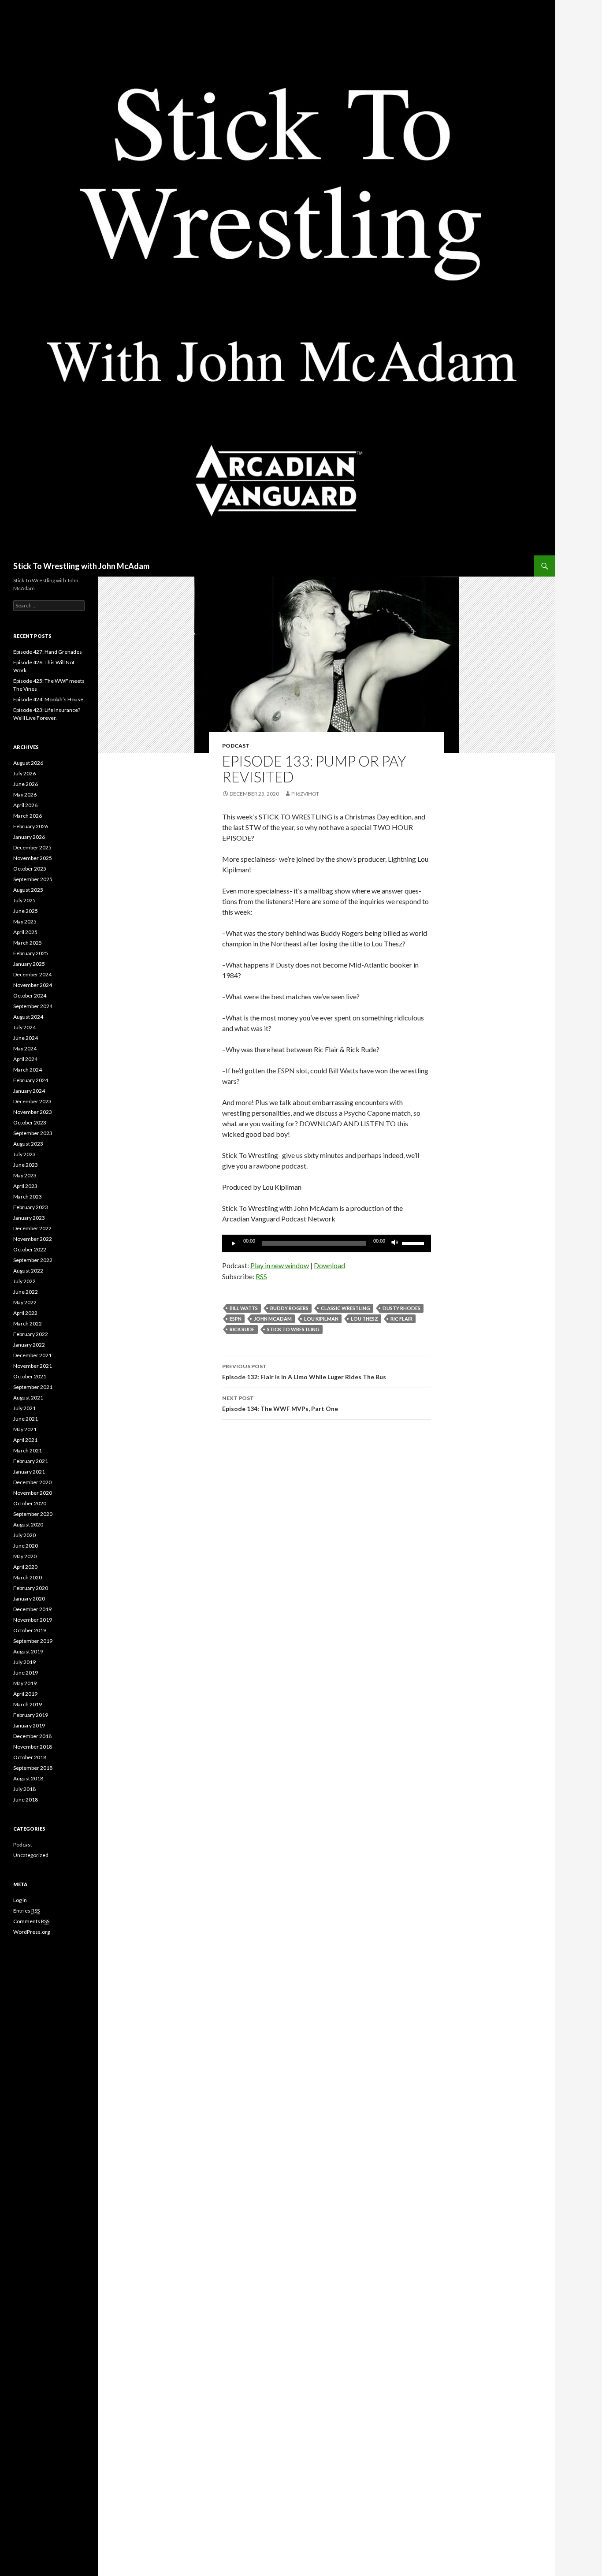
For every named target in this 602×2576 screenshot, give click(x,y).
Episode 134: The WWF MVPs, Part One (280, 1403)
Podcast (236, 746)
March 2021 (28, 1450)
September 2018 (33, 1768)
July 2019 (24, 1662)
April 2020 (25, 1567)
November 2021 (33, 1366)
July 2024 (24, 1027)
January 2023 (29, 1218)
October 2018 (30, 1757)
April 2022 (25, 1313)
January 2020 (29, 1599)
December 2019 (32, 1609)
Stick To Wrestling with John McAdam (81, 566)
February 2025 (31, 953)
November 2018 (33, 1747)
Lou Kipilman (321, 1319)
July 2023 (24, 1154)
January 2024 (29, 1091)
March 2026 (28, 816)
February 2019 (31, 1715)
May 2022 (25, 1302)
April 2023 (25, 1186)
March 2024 (28, 1070)
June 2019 (26, 1673)
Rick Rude (242, 1329)
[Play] (234, 1243)
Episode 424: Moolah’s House (48, 699)
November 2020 (33, 1493)
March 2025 (28, 943)
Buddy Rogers (289, 1308)
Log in (20, 1900)
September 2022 (33, 1260)
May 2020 (25, 1556)
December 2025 (32, 847)
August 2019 (28, 1651)
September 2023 (33, 1133)
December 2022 (32, 1228)
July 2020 (24, 1535)
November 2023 (33, 1112)
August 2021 (28, 1398)
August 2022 (28, 1271)
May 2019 (25, 1683)
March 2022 (28, 1323)
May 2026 (25, 795)
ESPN (236, 1319)
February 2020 (31, 1588)
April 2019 (25, 1694)
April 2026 (25, 805)
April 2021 (25, 1440)
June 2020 (26, 1546)
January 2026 (29, 837)
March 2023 (28, 1197)
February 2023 (31, 1207)
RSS (261, 1276)
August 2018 (28, 1778)
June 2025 (26, 911)
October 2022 (30, 1249)
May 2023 (25, 1175)
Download (329, 1265)
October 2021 (30, 1376)
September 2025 (33, 879)
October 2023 (30, 1122)
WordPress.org (32, 1932)
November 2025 (33, 858)
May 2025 (25, 921)
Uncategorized (31, 1855)
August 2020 (28, 1524)
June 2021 (26, 1419)
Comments (31, 1921)
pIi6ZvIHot (305, 794)
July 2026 (24, 773)
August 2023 (28, 1144)
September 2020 (33, 1514)
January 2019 (29, 1725)
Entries (26, 1911)
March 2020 (28, 1577)
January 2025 (29, 964)
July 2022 (24, 1281)
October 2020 (30, 1503)
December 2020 (32, 1482)
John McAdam (273, 1319)
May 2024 (25, 1048)
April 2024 (25, 1059)
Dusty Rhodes (401, 1308)
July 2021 (24, 1408)
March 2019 (28, 1704)
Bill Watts (244, 1308)
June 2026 (26, 784)
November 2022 (33, 1239)
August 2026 (28, 763)
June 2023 (26, 1165)
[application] (327, 1243)
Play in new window (280, 1265)
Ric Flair (401, 1319)
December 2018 (32, 1736)
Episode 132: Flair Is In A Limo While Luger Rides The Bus (304, 1372)
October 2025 (30, 869)
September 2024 (33, 1006)
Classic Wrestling (346, 1308)
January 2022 (29, 1345)
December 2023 (32, 1101)
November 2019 (33, 1620)
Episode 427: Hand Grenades (48, 652)
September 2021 (33, 1387)
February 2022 (31, 1334)
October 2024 (30, 996)
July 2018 (24, 1789)
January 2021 (29, 1472)
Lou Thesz (364, 1319)
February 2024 (31, 1080)
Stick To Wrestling (293, 1329)
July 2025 (24, 900)
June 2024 (26, 1038)
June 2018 (26, 1800)
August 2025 (28, 890)
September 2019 (33, 1641)
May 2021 (25, 1429)
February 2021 (31, 1461)
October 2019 (30, 1630)
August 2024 (28, 1017)
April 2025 (25, 932)
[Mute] (395, 1243)
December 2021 (32, 1355)
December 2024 (32, 974)
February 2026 (31, 826)
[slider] (414, 1243)
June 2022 (26, 1292)
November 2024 (33, 985)
